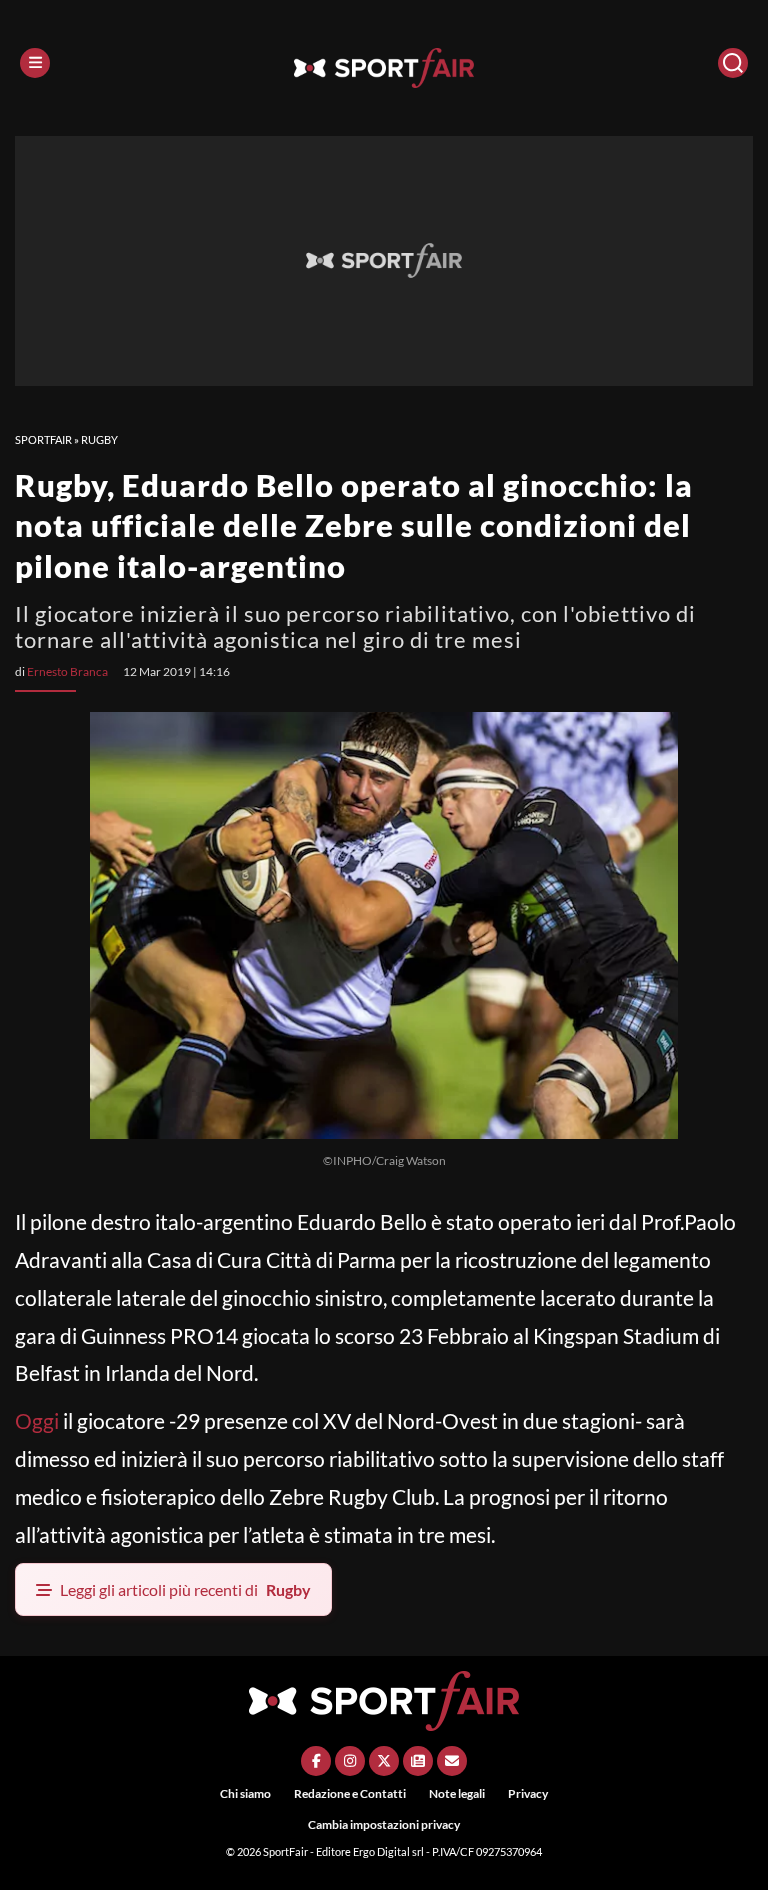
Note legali (457, 1793)
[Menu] (35, 63)
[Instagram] (350, 1761)
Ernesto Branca (67, 671)
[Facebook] (316, 1761)
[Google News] (418, 1761)
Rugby (99, 439)
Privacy (528, 1793)
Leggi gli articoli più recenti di (185, 1589)
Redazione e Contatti (350, 1793)
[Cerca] (733, 63)
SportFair (43, 439)
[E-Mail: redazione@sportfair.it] (452, 1761)
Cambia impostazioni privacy (384, 1824)
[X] (384, 1761)
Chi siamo (245, 1793)
